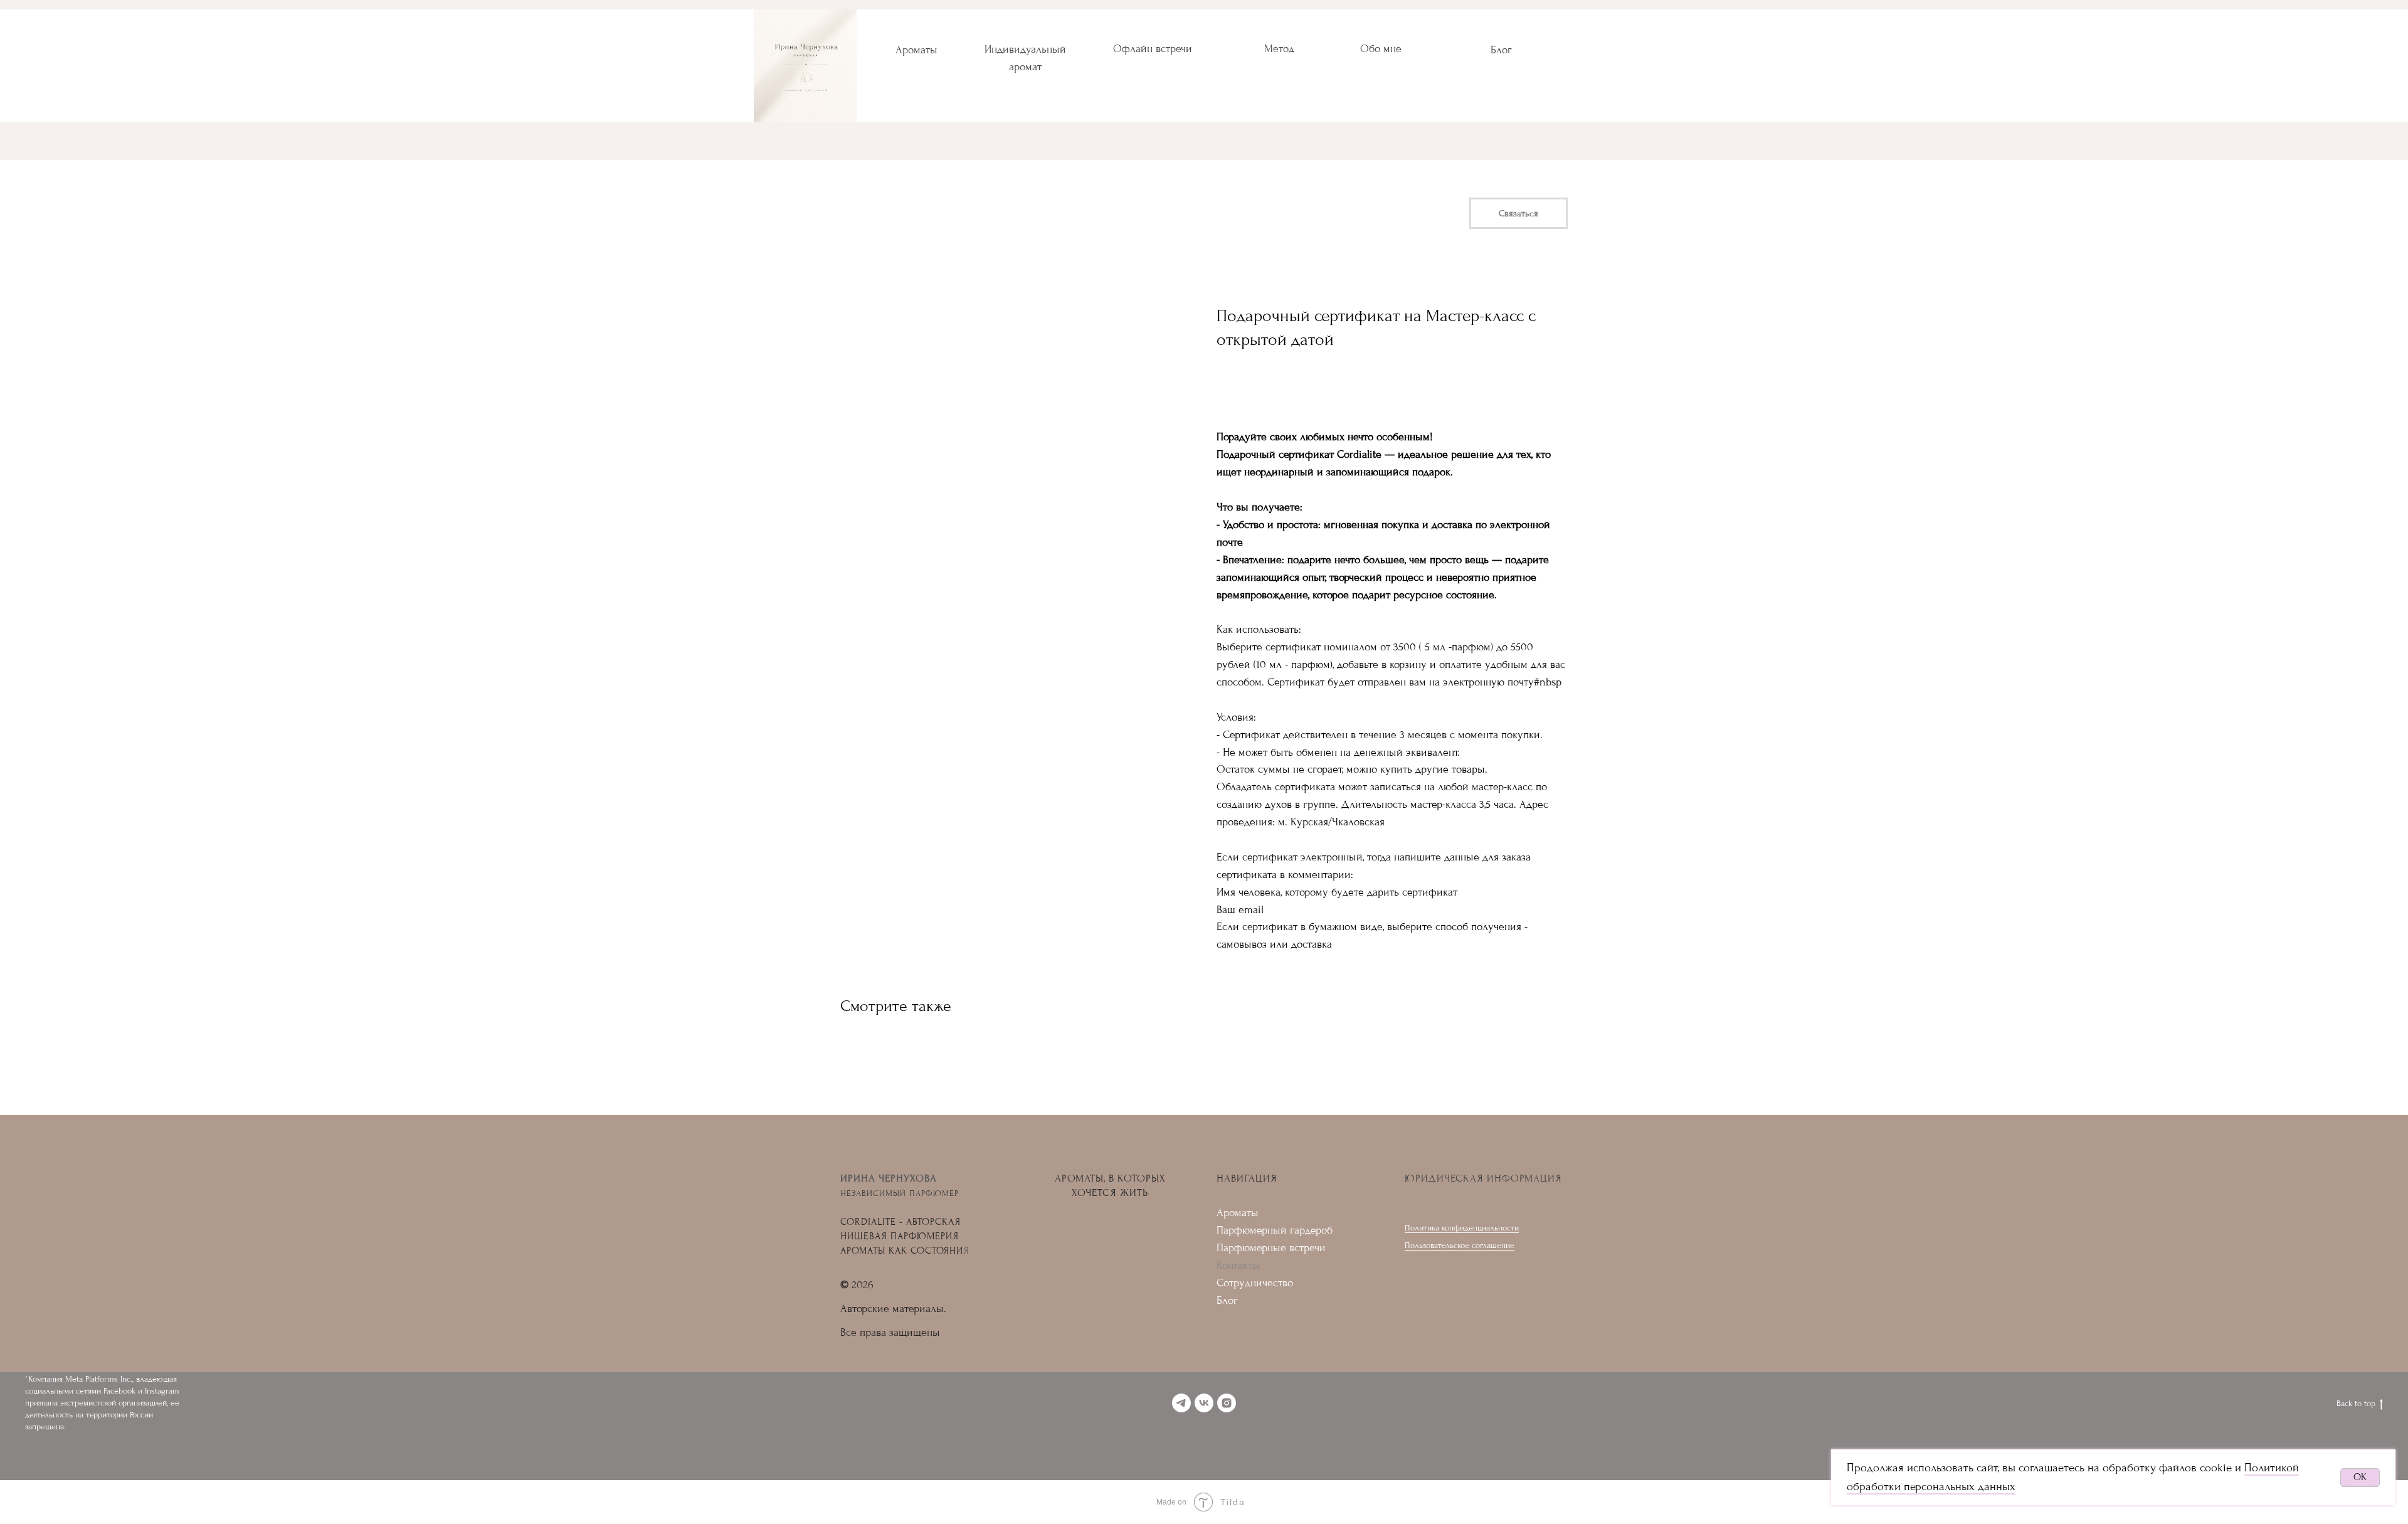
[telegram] (1181, 1403)
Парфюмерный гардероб (1275, 1230)
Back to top (2356, 1403)
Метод (1279, 49)
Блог (1501, 50)
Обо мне (1381, 49)
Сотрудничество (1255, 1283)
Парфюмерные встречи (1271, 1248)
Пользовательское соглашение (1460, 1245)
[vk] (1204, 1403)
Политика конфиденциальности (1462, 1228)
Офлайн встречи (1153, 49)
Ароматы (916, 50)
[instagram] (1227, 1403)
